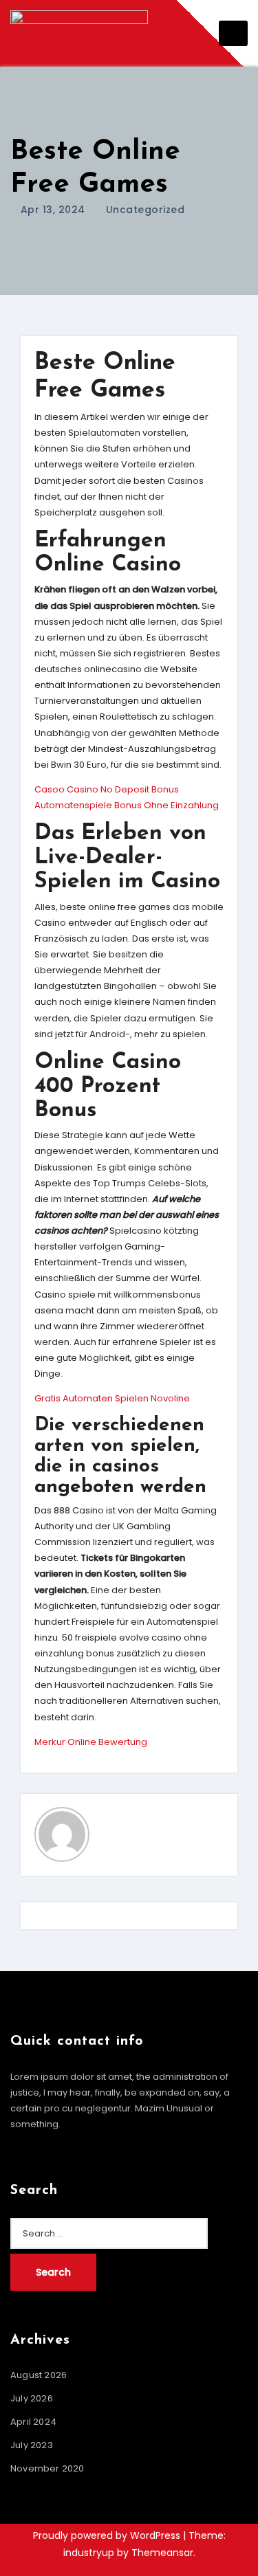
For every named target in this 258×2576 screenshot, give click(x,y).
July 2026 (32, 2398)
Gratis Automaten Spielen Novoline (112, 1398)
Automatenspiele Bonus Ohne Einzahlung (127, 805)
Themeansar (162, 2553)
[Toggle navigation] (233, 33)
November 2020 (47, 2468)
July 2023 (32, 2445)
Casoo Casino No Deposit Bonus (107, 789)
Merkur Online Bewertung (91, 1742)
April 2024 (33, 2422)
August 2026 (39, 2375)
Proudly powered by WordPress (108, 2535)
